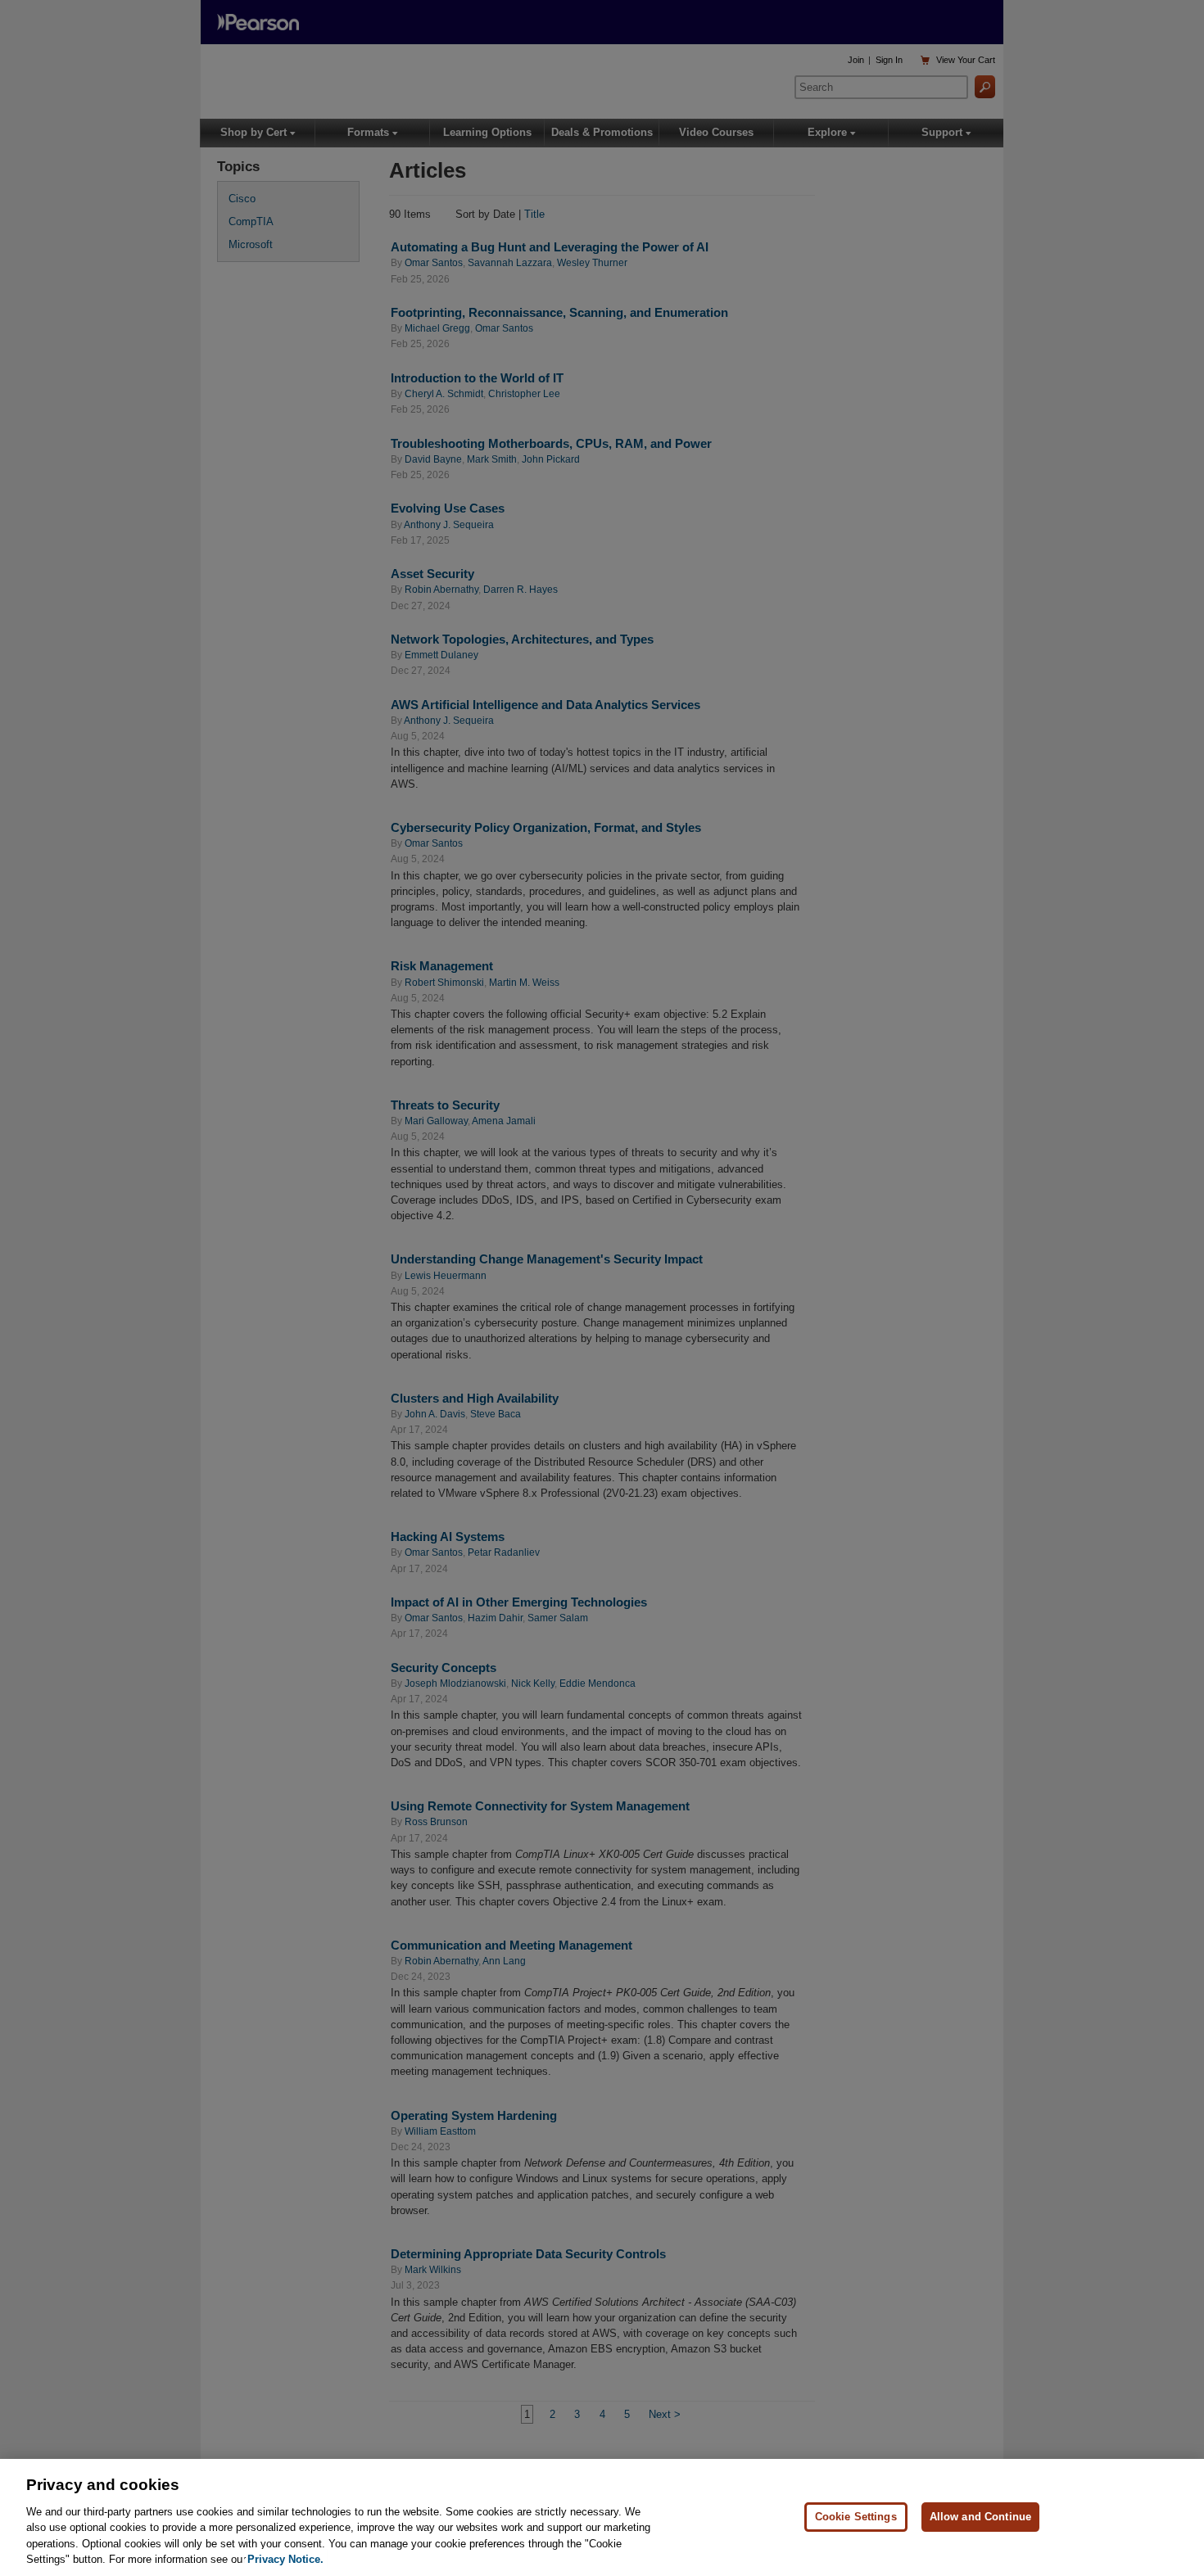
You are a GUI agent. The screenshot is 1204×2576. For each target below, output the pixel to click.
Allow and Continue (980, 2517)
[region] (602, 2517)
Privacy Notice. (285, 2559)
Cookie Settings (856, 2517)
